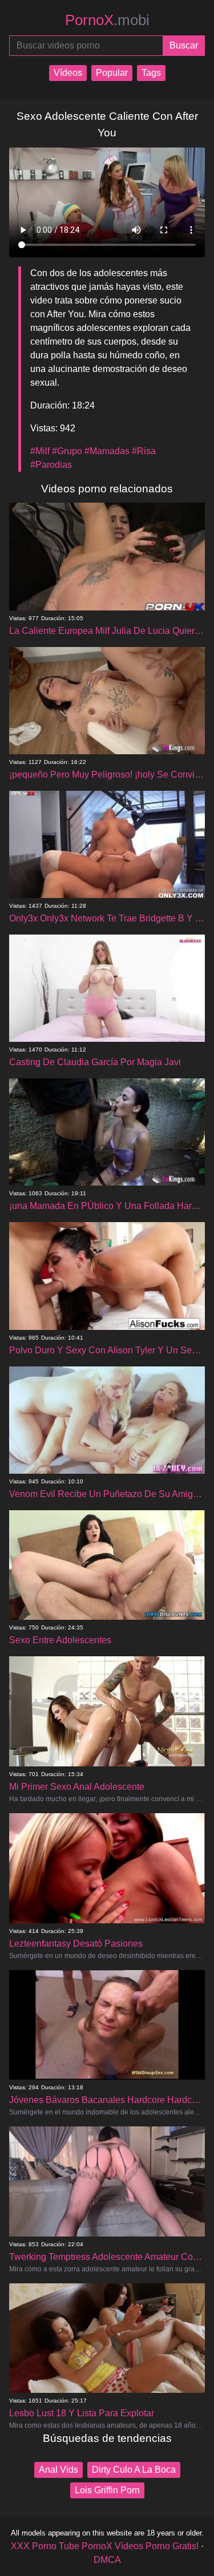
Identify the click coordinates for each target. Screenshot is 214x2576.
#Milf (40, 451)
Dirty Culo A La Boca (134, 2470)
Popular (112, 73)
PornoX (107, 20)
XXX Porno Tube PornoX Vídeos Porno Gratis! (105, 2546)
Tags (151, 73)
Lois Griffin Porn (107, 2490)
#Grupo (67, 451)
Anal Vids (58, 2470)
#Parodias (51, 465)
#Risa (144, 451)
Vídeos (68, 73)
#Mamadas (107, 451)
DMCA (107, 2560)
